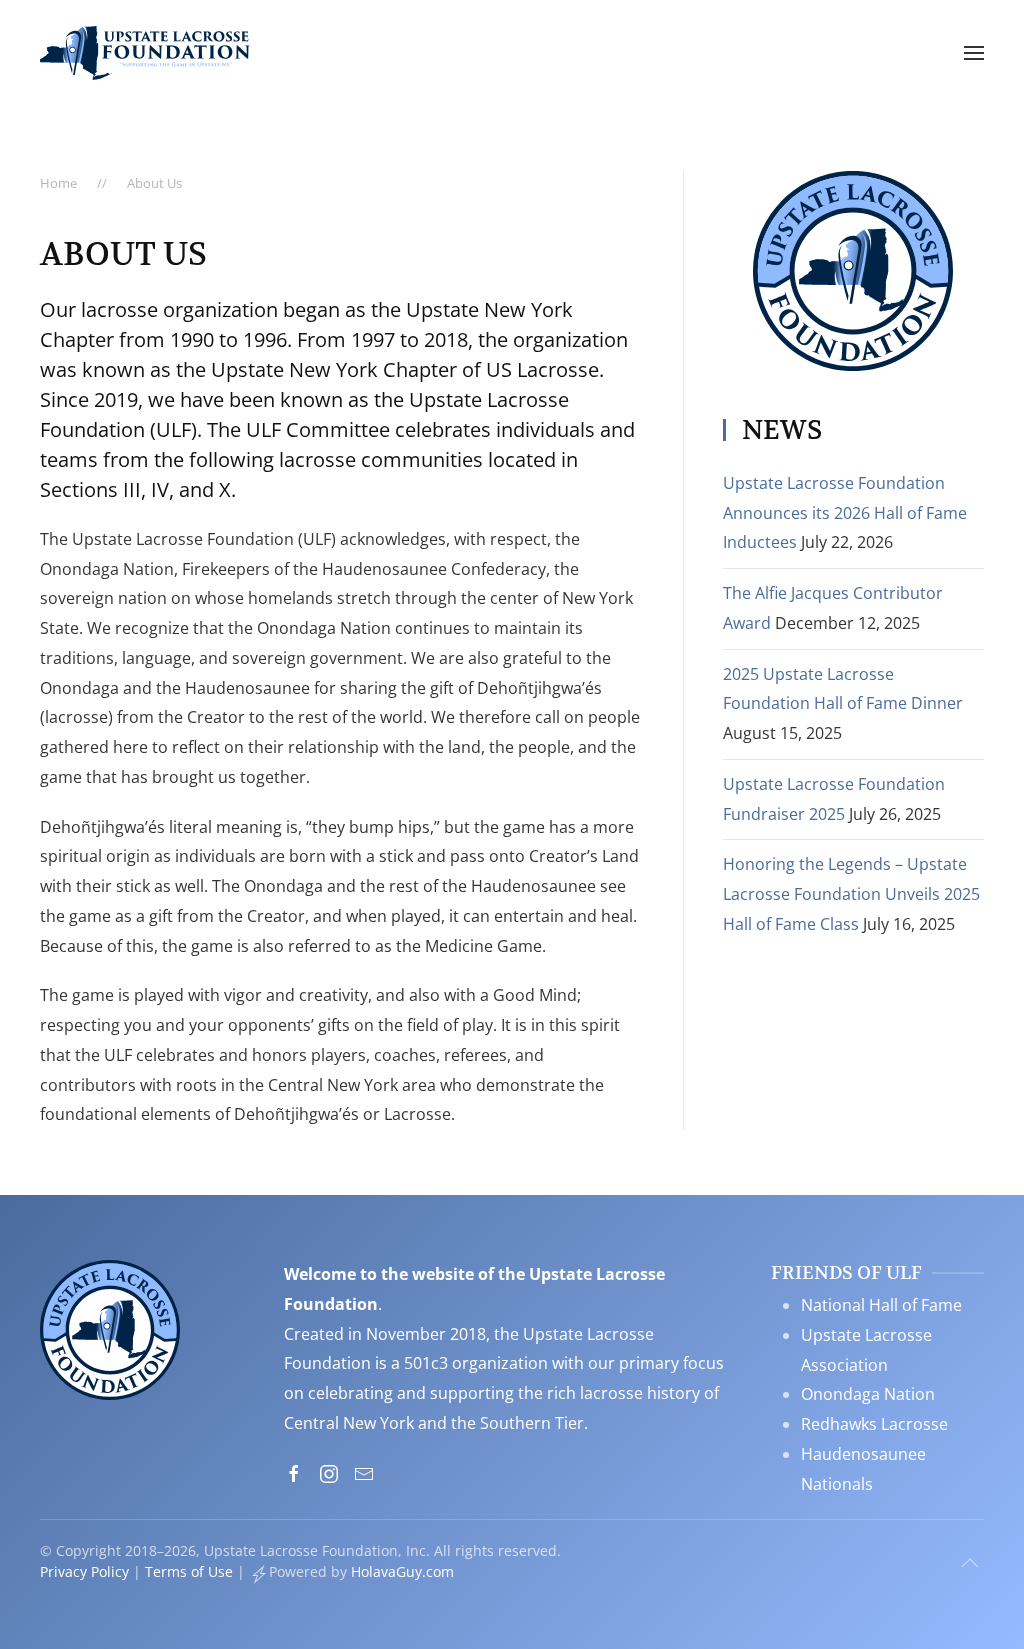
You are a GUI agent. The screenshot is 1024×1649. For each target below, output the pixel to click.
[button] (974, 53)
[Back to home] (145, 53)
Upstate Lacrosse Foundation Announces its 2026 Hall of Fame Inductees (845, 513)
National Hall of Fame (881, 1305)
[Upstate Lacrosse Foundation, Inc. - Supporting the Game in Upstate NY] (110, 1328)
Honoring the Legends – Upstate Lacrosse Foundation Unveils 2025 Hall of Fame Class (851, 894)
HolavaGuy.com (402, 1571)
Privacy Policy (84, 1571)
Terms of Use (189, 1571)
